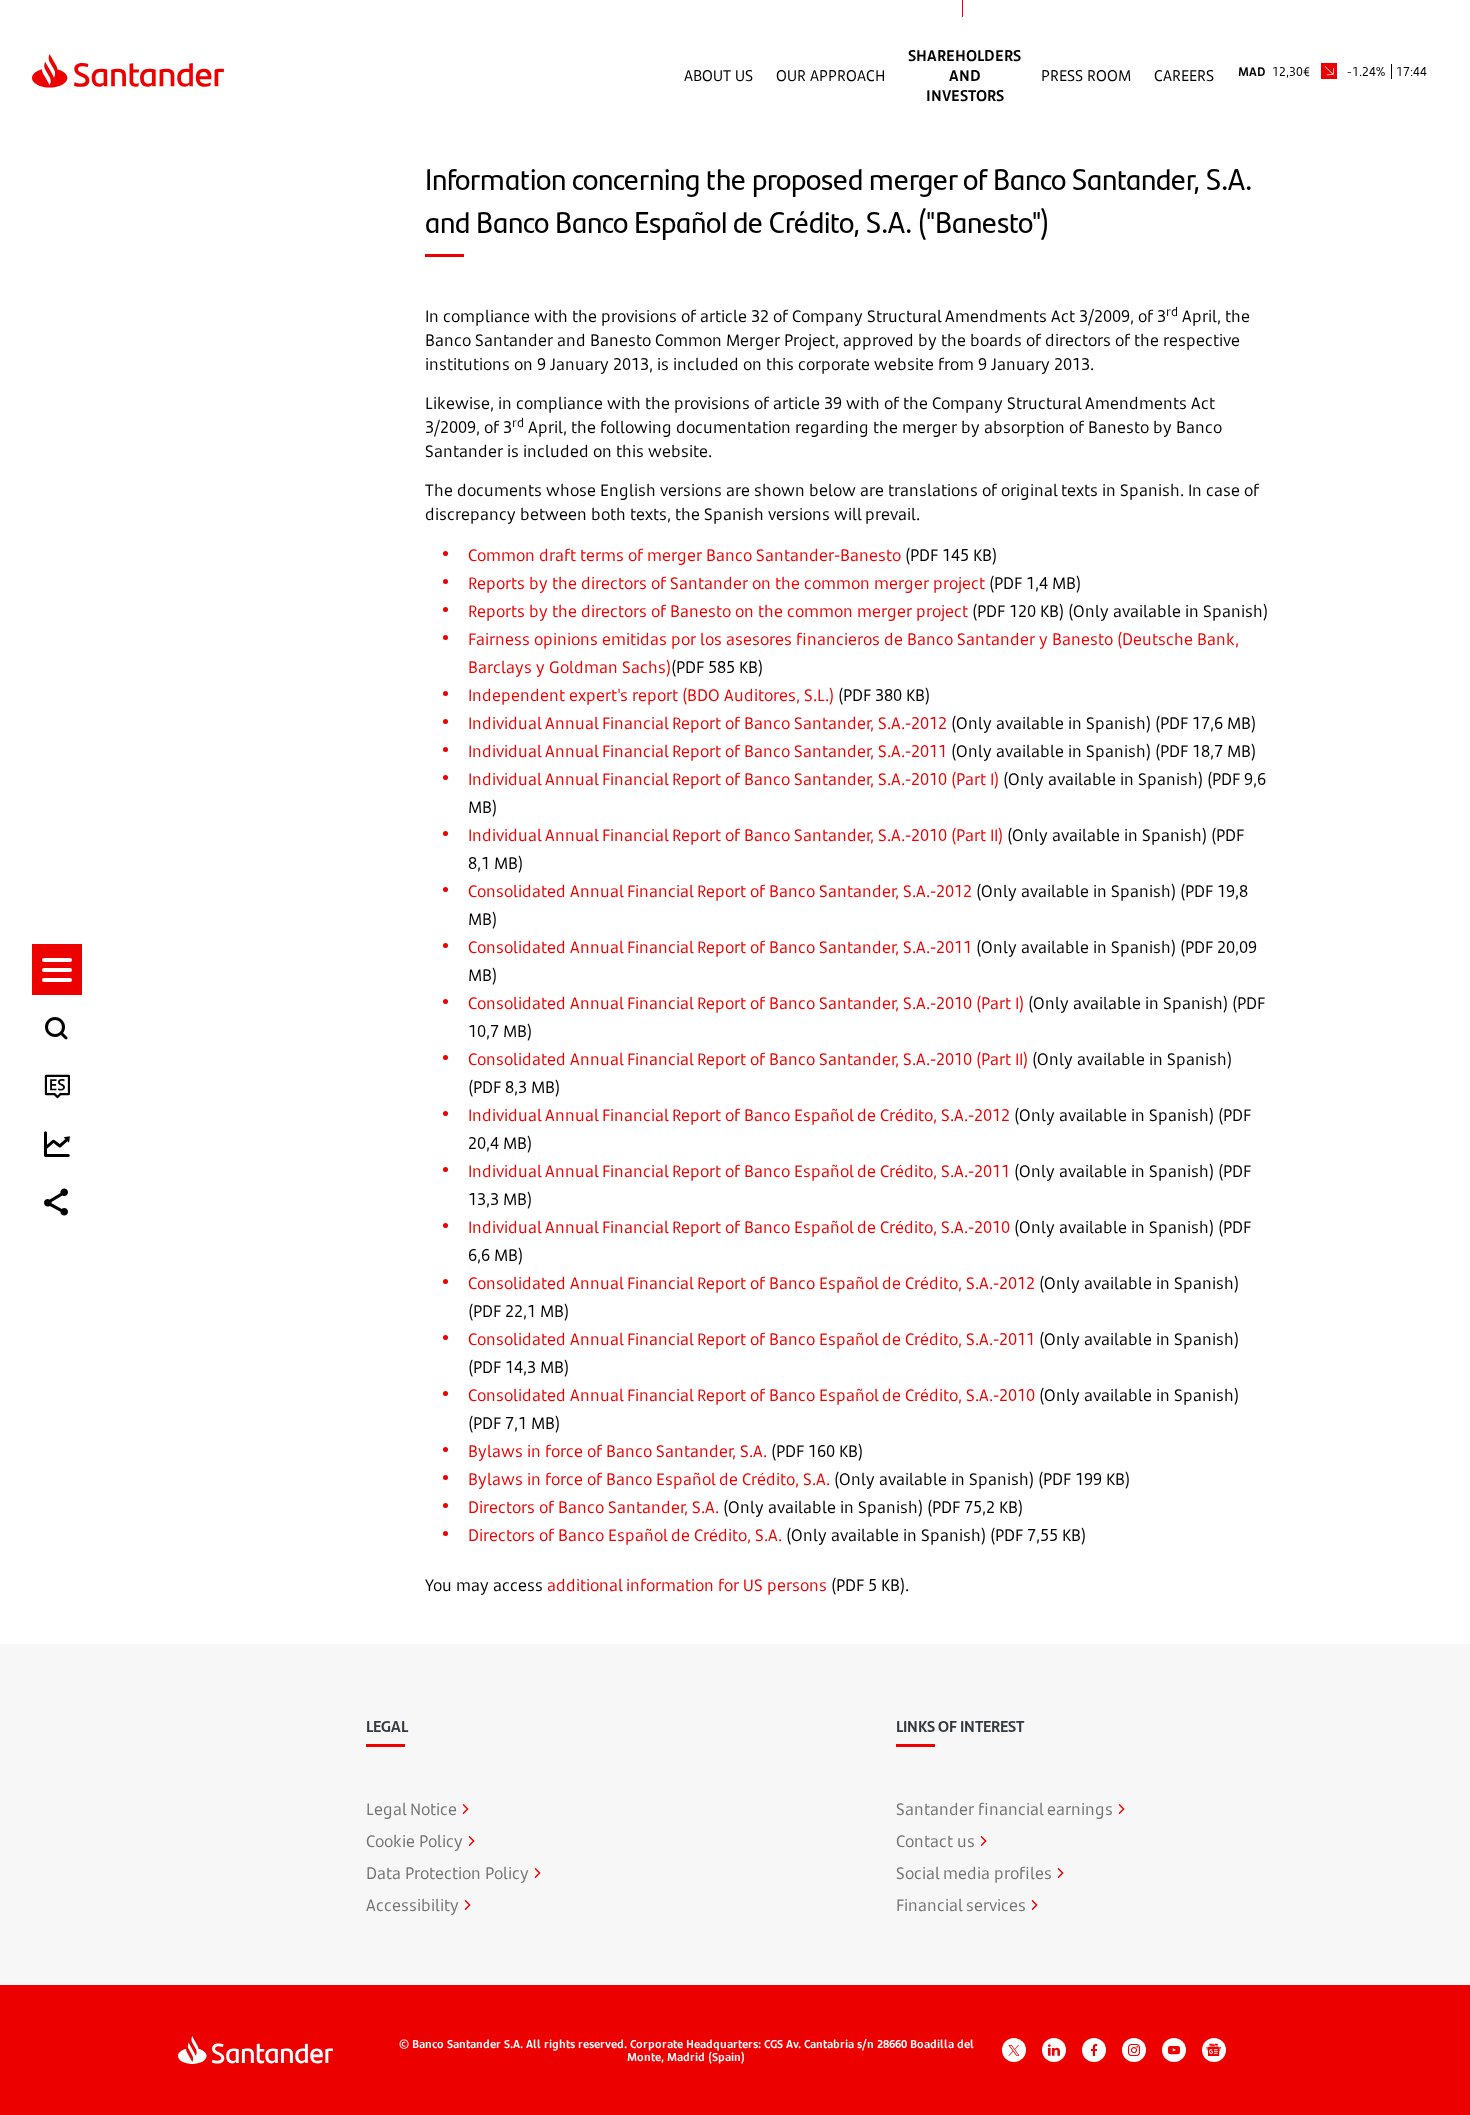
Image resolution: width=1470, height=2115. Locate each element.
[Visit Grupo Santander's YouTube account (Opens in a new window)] (1174, 2050)
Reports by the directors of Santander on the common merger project (726, 583)
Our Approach (830, 75)
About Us (718, 75)
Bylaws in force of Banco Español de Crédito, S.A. (649, 1479)
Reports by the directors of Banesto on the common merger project (718, 611)
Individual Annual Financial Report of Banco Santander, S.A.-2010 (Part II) (735, 835)
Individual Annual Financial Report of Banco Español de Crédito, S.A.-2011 (739, 1171)
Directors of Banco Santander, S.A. (593, 1507)
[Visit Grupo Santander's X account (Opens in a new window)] (1014, 2050)
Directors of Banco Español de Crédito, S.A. (625, 1535)
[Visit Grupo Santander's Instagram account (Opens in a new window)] (1134, 2050)
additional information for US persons (687, 1585)
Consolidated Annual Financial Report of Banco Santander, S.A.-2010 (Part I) (746, 1003)
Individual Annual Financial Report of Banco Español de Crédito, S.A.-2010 (739, 1227)
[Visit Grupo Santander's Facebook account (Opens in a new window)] (1094, 2050)
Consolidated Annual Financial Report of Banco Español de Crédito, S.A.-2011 (751, 1339)
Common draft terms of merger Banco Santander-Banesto (684, 555)
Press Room (1086, 75)
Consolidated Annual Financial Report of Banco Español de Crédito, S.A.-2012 (751, 1283)
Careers (1184, 75)
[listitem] (57, 969)
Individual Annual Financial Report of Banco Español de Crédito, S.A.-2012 (739, 1115)
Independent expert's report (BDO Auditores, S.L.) (651, 695)
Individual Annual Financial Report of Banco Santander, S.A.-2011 (707, 751)
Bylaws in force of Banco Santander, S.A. (617, 1451)
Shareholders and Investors (964, 75)
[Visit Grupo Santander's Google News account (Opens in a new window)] (1214, 2050)
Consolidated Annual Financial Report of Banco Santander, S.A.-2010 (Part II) (748, 1059)
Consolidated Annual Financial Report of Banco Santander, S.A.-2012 (720, 891)
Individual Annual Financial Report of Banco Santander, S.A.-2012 (707, 723)
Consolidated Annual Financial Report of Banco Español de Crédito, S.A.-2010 (751, 1395)
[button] (57, 969)
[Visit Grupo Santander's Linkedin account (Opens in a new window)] (1054, 2050)
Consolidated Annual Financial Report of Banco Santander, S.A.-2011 (720, 947)
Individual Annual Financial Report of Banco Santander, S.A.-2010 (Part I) (733, 779)
